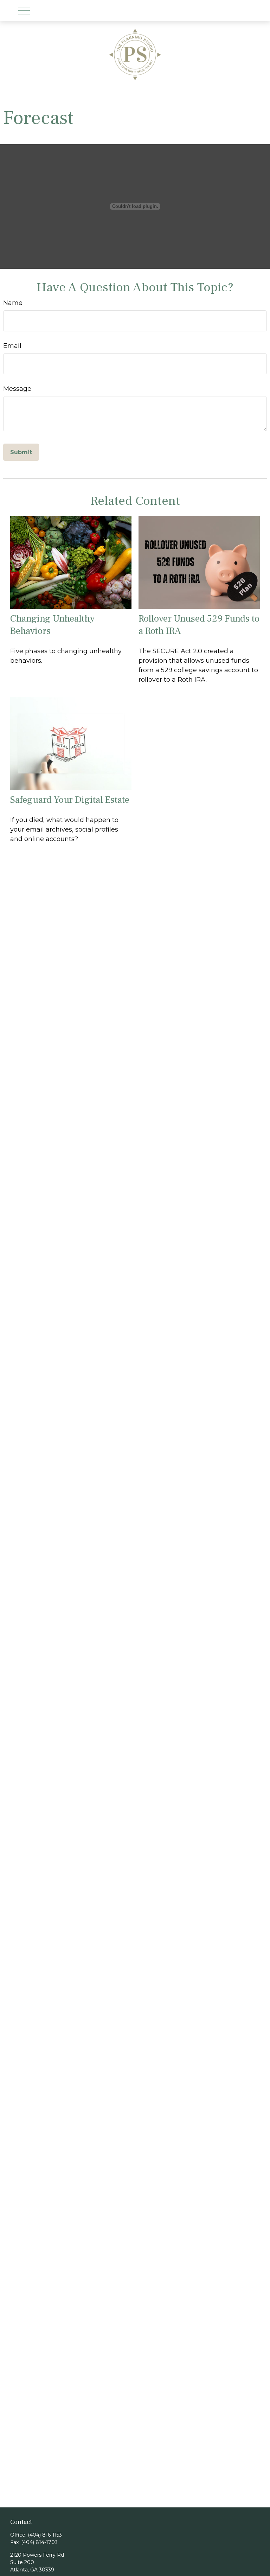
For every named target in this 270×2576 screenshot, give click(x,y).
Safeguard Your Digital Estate (70, 800)
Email (12, 346)
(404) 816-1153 (45, 2535)
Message (17, 389)
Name (13, 303)
